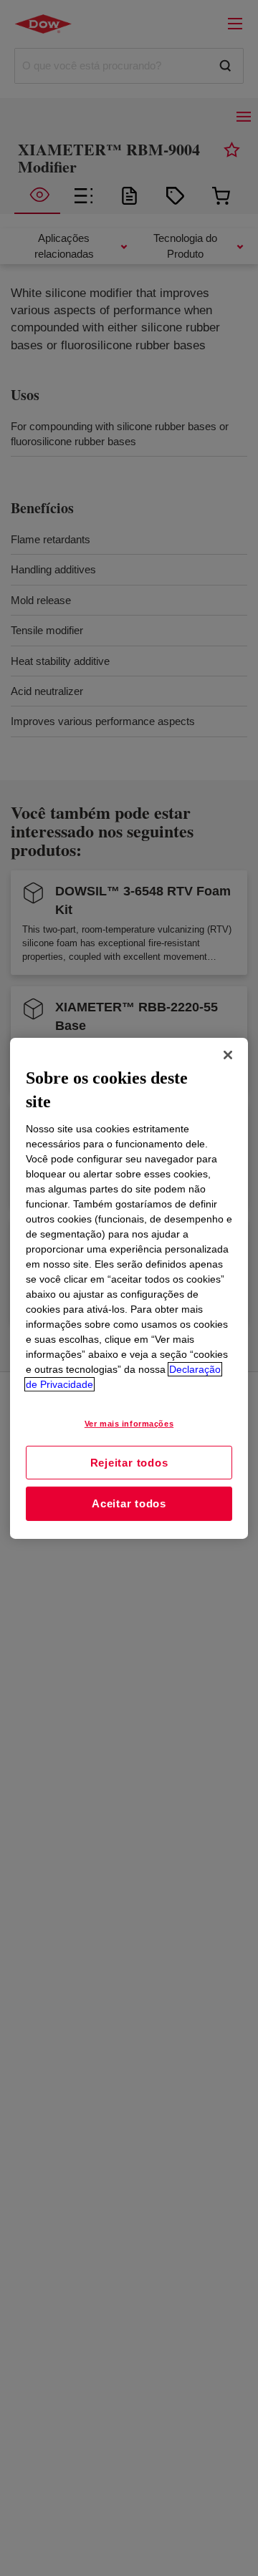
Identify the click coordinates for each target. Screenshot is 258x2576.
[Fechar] (228, 1054)
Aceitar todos (129, 1503)
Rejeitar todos (129, 1462)
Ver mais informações (129, 1424)
